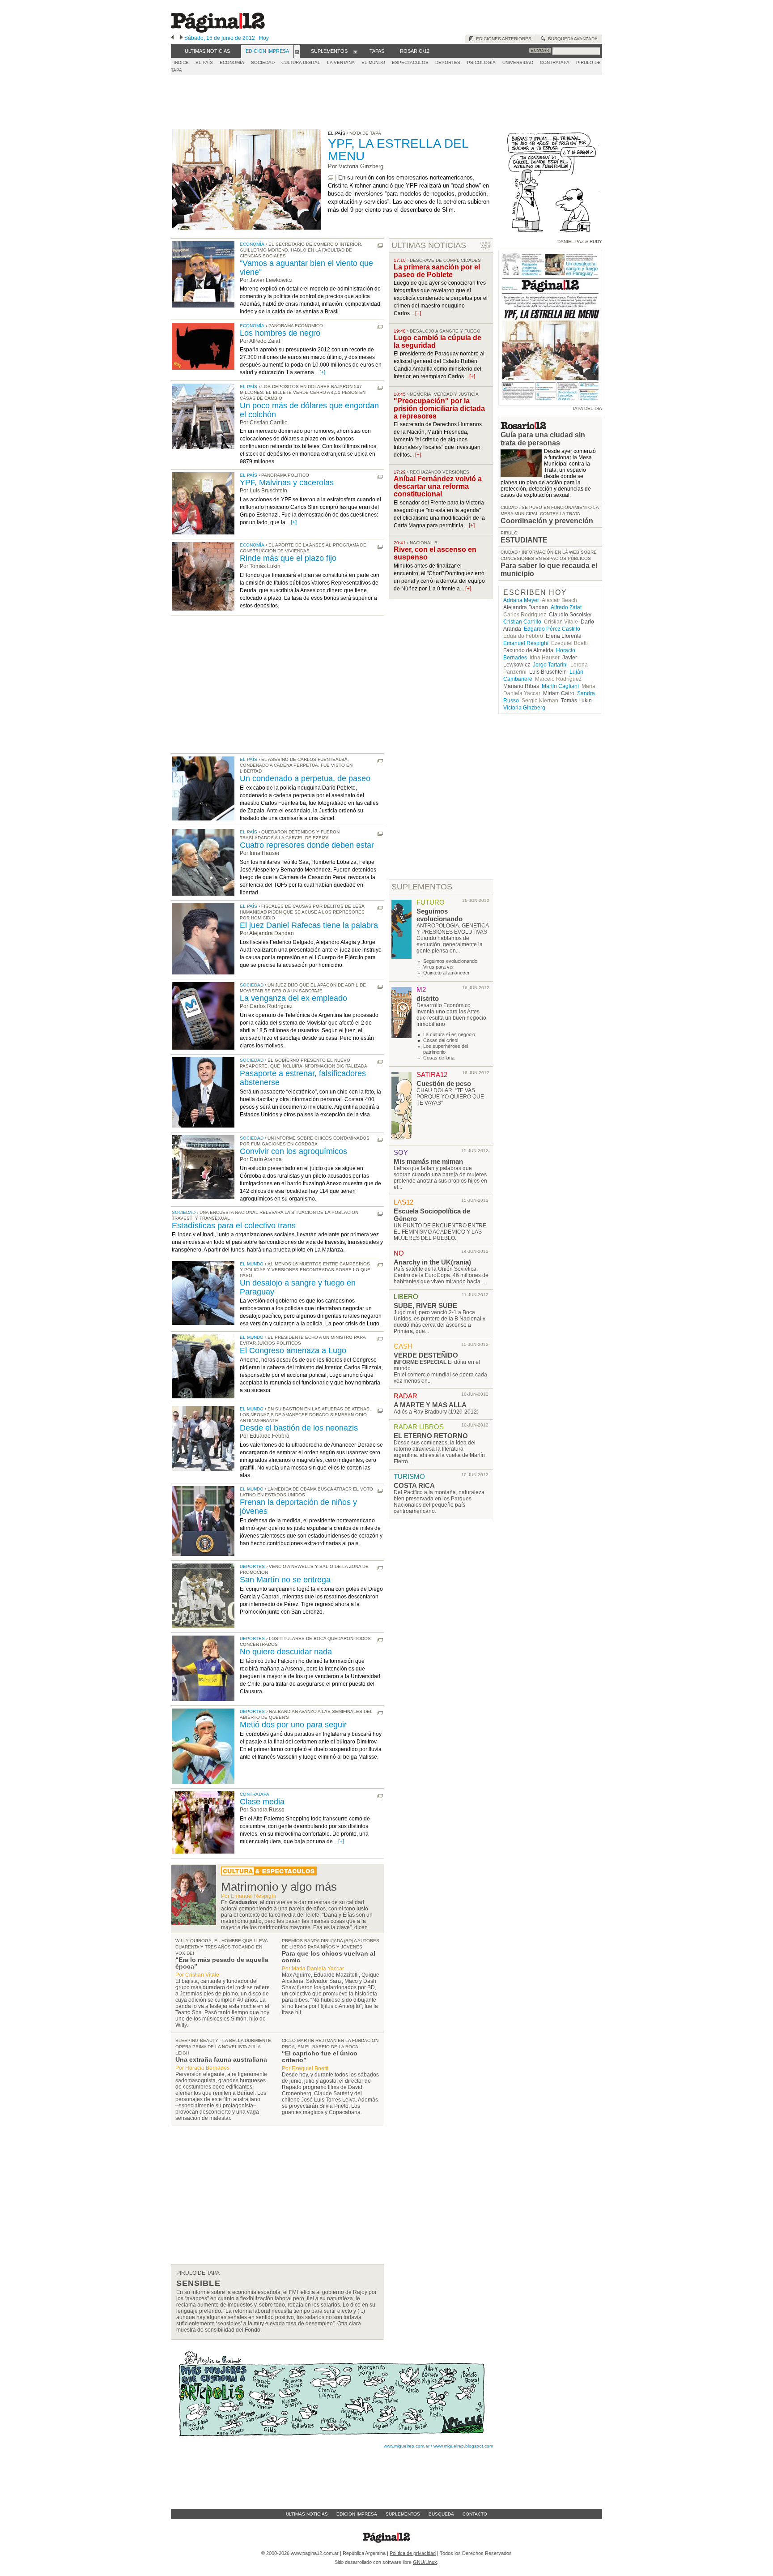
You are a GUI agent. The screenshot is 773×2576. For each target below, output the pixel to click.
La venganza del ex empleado (293, 998)
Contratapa (255, 1794)
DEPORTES (448, 62)
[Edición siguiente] (181, 38)
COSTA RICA (414, 1485)
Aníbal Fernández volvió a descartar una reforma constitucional (438, 486)
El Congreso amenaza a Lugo (293, 1350)
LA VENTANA (341, 62)
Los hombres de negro (280, 333)
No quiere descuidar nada (286, 1652)
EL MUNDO (373, 62)
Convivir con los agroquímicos (293, 1151)
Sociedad (252, 985)
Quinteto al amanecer (446, 973)
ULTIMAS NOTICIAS (429, 245)
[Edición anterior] (172, 38)
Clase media (262, 1802)
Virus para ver (439, 967)
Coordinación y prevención (547, 521)
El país (248, 387)
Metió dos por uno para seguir (293, 1725)
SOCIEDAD (263, 62)
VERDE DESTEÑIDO (426, 1355)
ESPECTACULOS (410, 62)
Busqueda (441, 2514)
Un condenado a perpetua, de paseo (305, 778)
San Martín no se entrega (285, 1580)
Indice (181, 62)
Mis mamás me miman (428, 1161)
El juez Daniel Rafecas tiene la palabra (309, 925)
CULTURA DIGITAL (301, 62)
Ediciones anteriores (502, 39)
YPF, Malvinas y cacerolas (287, 483)
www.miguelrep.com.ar (407, 2446)
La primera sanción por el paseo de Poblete (437, 271)
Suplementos (403, 2514)
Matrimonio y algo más (279, 1887)
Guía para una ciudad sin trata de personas (543, 439)
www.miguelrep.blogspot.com (463, 2446)
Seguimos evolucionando (440, 915)
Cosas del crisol (441, 1040)
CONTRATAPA (555, 62)
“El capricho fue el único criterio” (320, 2057)
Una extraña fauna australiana (221, 2059)
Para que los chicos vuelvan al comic (329, 1957)
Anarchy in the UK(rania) (432, 1262)
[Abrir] (297, 51)
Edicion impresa (357, 2514)
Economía (252, 244)
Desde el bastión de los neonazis (299, 1428)
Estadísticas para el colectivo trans (234, 1226)
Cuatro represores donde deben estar (307, 845)
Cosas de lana (439, 1058)
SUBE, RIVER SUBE (425, 1305)
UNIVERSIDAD (518, 62)
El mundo (252, 1264)
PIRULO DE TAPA (198, 2273)
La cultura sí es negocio (449, 1034)
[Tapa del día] (550, 401)
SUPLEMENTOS (422, 887)
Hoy (264, 38)
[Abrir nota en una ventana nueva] (331, 177)
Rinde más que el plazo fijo (288, 558)
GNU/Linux (425, 2562)
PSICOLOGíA (481, 62)
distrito (428, 998)
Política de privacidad (413, 2553)
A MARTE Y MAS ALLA (430, 1405)
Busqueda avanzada (571, 39)
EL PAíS (204, 62)
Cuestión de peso (444, 1083)
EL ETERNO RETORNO (431, 1436)
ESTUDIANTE (524, 540)
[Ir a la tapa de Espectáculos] (269, 1874)
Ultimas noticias (307, 2514)
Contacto (475, 2514)
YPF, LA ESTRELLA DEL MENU (398, 150)
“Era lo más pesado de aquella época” (222, 1963)
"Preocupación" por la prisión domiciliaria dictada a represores (439, 408)
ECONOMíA (232, 62)
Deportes (252, 1566)
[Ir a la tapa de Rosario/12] (523, 427)
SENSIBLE (198, 2283)
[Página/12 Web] (218, 31)
